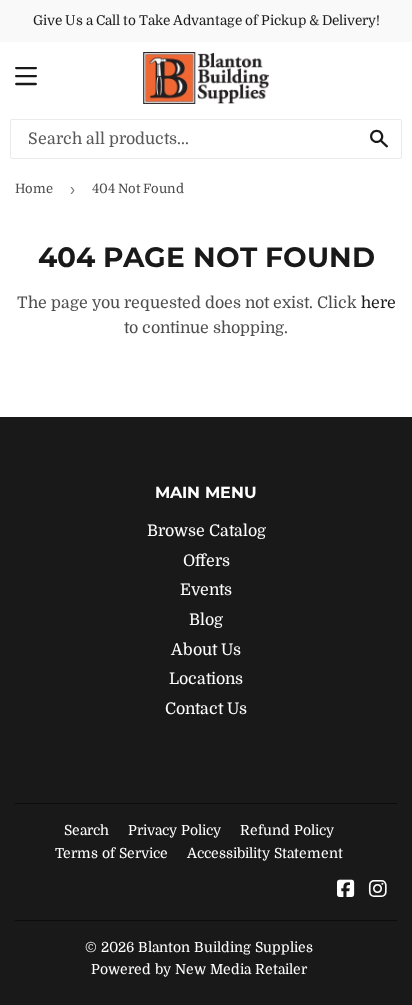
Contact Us (206, 709)
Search (86, 830)
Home (34, 188)
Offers (206, 561)
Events (206, 590)
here (378, 303)
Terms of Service (111, 853)
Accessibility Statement (265, 853)
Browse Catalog (206, 531)
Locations (206, 679)
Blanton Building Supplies (225, 947)
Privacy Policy (174, 830)
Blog (206, 620)
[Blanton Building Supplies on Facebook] (346, 891)
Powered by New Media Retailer (199, 969)
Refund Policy (287, 830)
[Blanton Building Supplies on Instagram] (378, 891)
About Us (206, 650)
